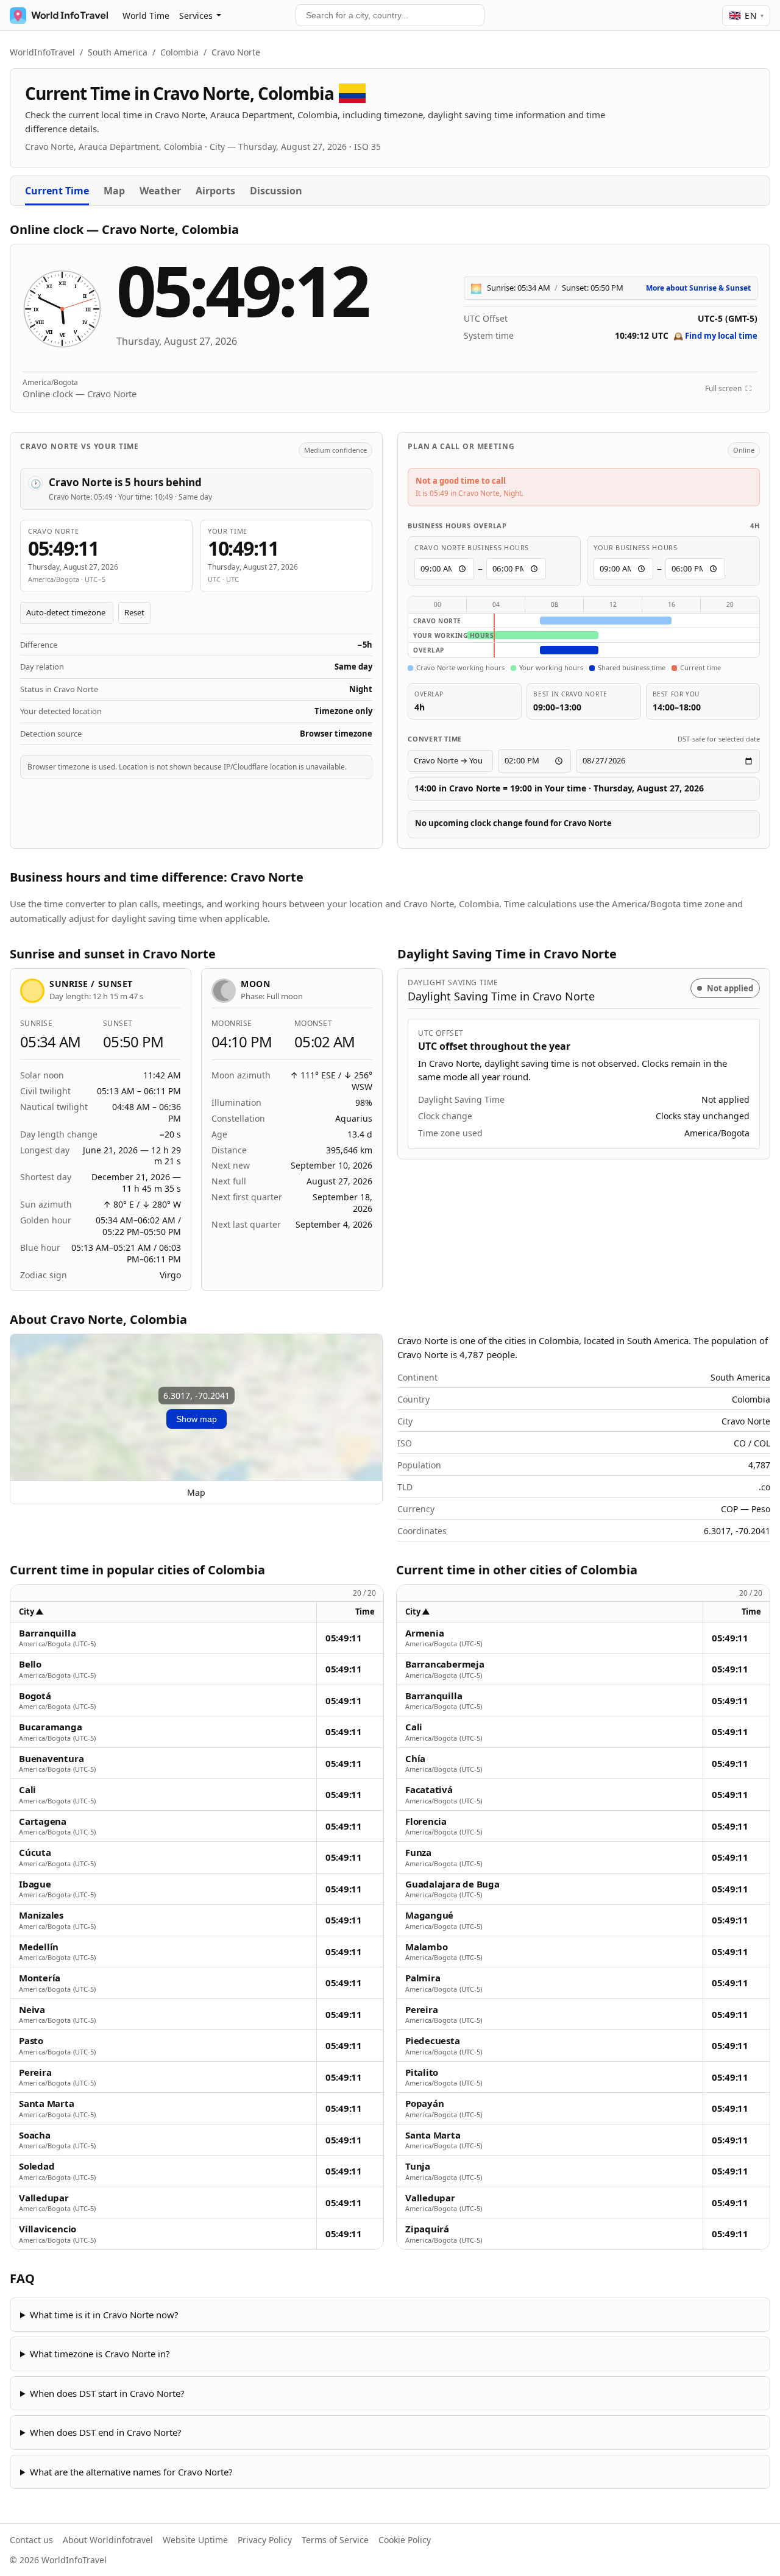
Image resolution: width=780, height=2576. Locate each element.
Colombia (179, 52)
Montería (40, 1978)
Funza (418, 1852)
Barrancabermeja (445, 1664)
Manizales (41, 1915)
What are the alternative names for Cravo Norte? (131, 2472)
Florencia (426, 1821)
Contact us (31, 2540)
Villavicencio (48, 2229)
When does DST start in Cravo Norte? (107, 2393)
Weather (160, 191)
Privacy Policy (265, 2540)
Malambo (426, 1947)
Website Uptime (195, 2540)
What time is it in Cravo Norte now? (104, 2315)
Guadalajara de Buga (452, 1884)
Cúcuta (35, 1852)
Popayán (424, 2104)
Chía (415, 1759)
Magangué (429, 1915)
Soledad (37, 2166)
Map (114, 191)
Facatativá (429, 1790)
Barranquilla (47, 1633)
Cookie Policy (405, 2540)
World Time (146, 16)
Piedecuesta (433, 2041)
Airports (215, 191)
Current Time (57, 191)
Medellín (39, 1947)
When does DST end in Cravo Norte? (106, 2432)
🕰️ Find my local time (715, 336)
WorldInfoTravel (42, 52)
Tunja (418, 2166)
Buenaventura (51, 1759)
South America (118, 52)
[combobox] (390, 15)
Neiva (32, 2010)
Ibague (35, 1884)
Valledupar (44, 2198)
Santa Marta (47, 2104)
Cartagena (43, 1821)
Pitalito (422, 2072)
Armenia (424, 1633)
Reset (134, 612)
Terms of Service (335, 2540)
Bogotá (35, 1696)
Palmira (423, 1978)
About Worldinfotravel (108, 2540)
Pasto (31, 2041)
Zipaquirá (427, 2229)
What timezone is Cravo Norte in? (100, 2354)
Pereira (35, 2072)
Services (196, 16)
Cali (27, 1790)
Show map (197, 1419)
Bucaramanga (51, 1727)
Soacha (35, 2135)
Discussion (276, 191)
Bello (30, 1664)
